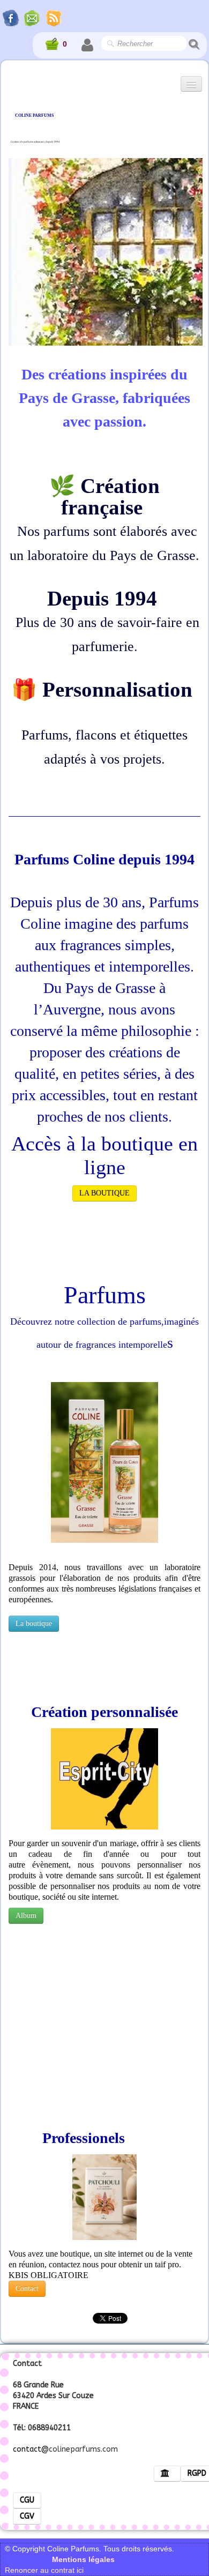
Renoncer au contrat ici (44, 2570)
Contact (27, 2288)
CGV (27, 2516)
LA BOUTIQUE (104, 1193)
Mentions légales (76, 2559)
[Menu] (191, 84)
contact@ (31, 2449)
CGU (27, 2500)
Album (26, 1916)
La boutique (34, 1623)
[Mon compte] (87, 45)
